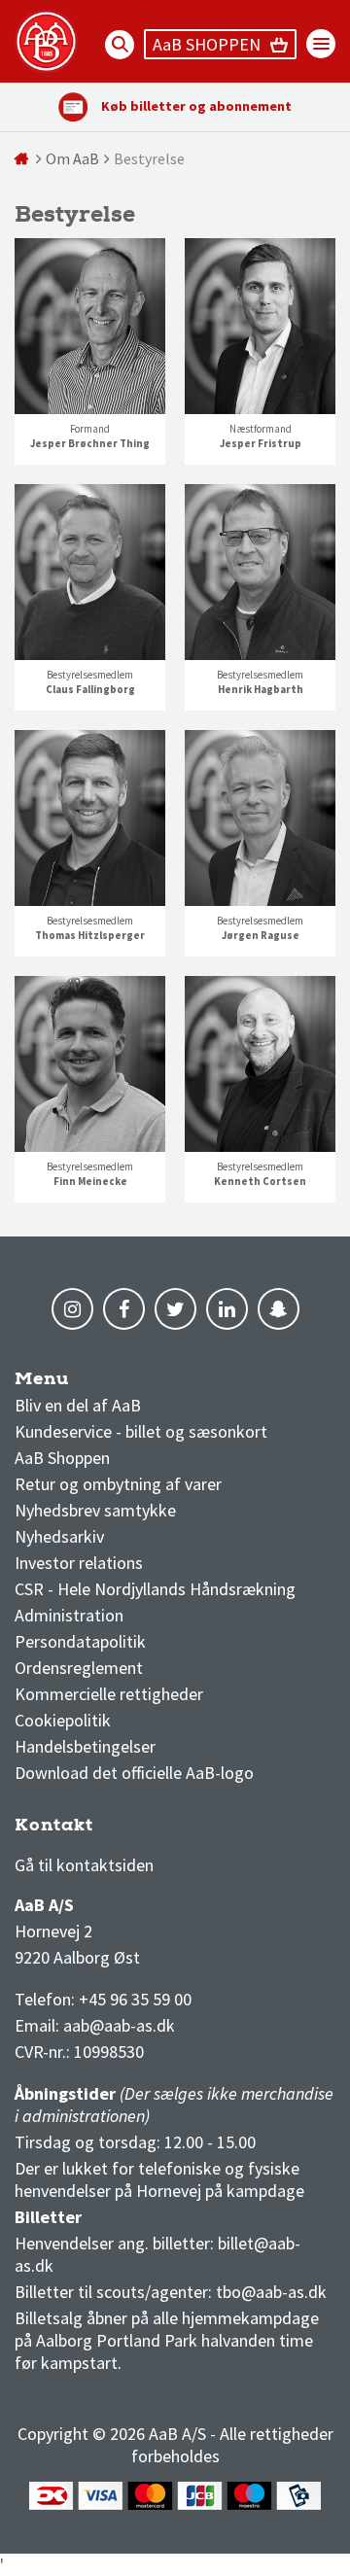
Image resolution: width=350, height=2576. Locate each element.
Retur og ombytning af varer (118, 1484)
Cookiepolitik (63, 1720)
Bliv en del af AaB (78, 1405)
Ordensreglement (81, 1668)
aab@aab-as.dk (119, 2025)
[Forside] (23, 158)
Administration (69, 1615)
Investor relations (79, 1563)
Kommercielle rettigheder (109, 1694)
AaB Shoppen (62, 1458)
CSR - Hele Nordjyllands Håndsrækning (155, 1589)
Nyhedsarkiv (59, 1536)
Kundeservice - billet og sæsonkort (141, 1431)
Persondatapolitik (80, 1641)
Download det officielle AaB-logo (134, 1773)
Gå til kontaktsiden (84, 1865)
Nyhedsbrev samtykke (95, 1510)
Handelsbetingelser (85, 1746)
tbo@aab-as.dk (271, 2292)
